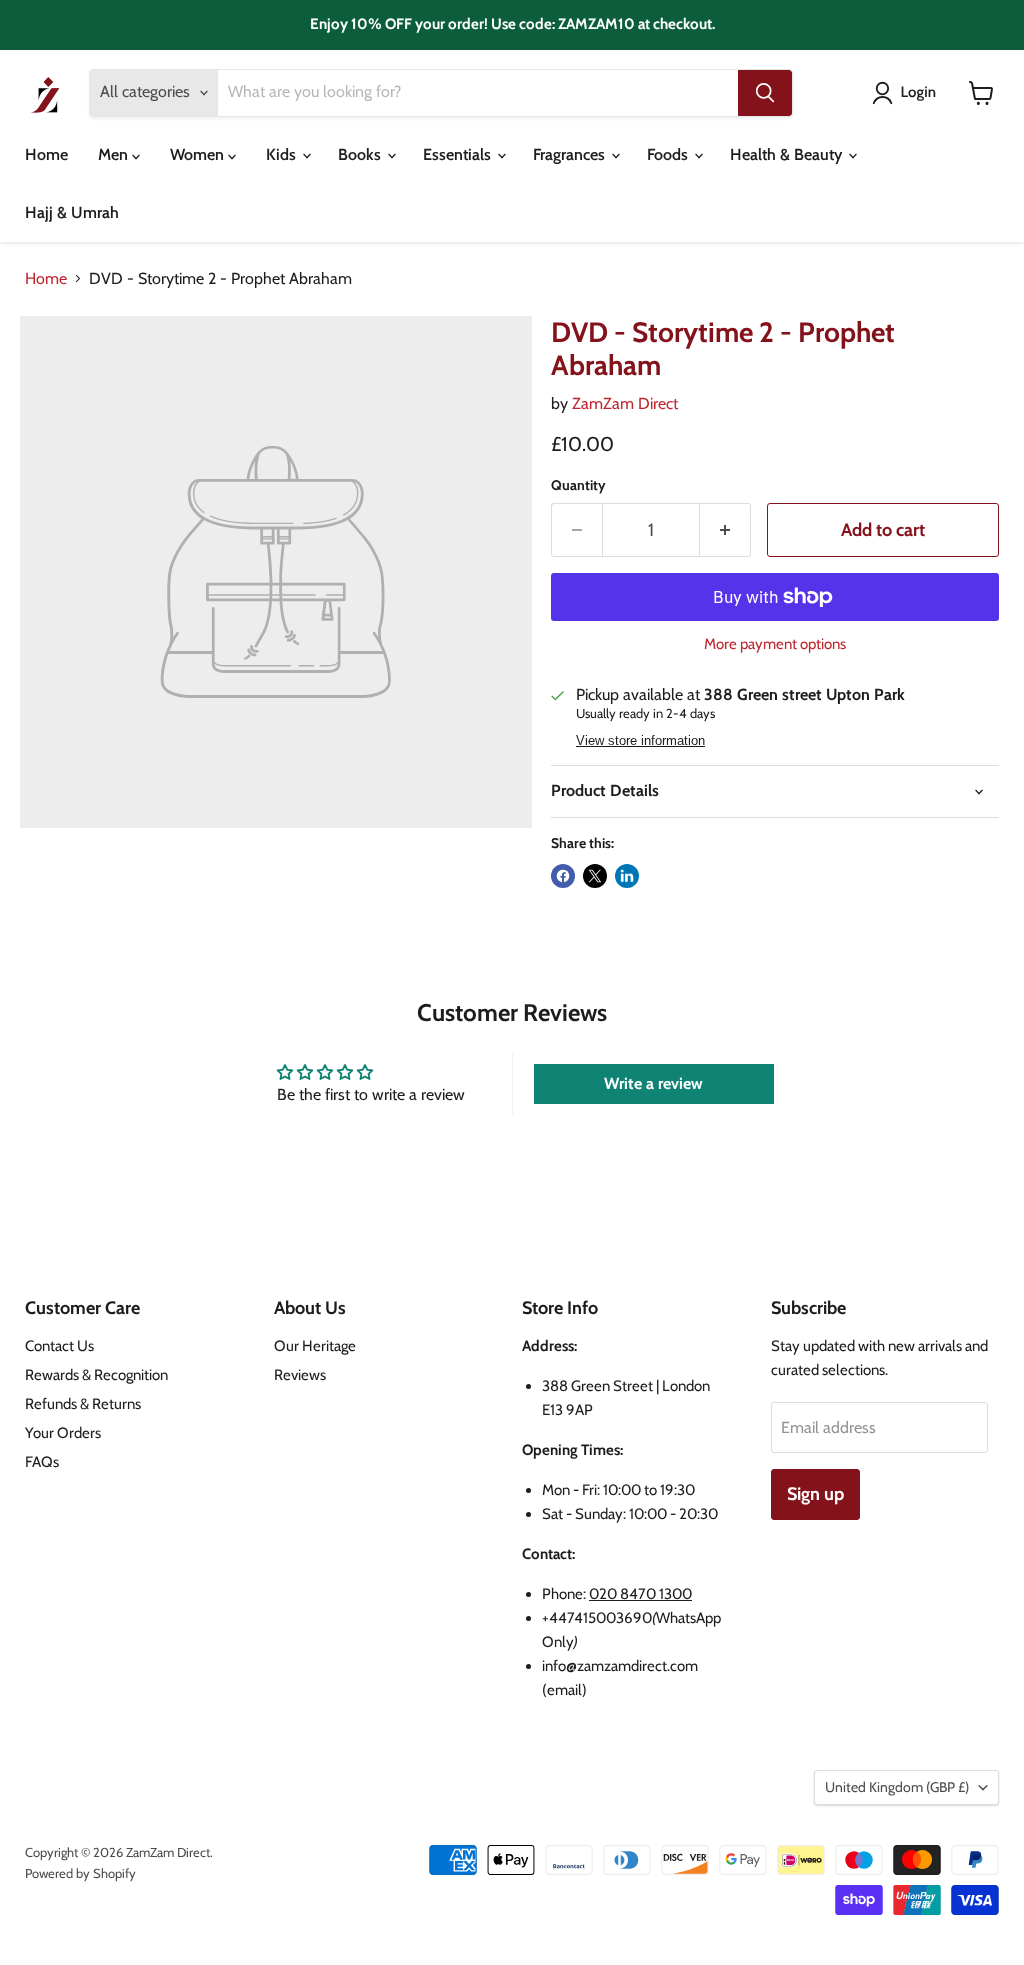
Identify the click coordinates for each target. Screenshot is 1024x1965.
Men (115, 154)
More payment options (775, 644)
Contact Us (59, 1346)
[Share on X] (595, 876)
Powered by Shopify (80, 1873)
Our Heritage (315, 1346)
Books (361, 154)
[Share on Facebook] (563, 876)
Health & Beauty (788, 154)
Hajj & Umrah (72, 212)
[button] (908, 93)
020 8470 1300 (640, 1594)
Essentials (459, 154)
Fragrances (571, 154)
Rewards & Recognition (96, 1375)
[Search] (765, 93)
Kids (283, 154)
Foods (669, 154)
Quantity (578, 485)
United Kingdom (897, 1787)
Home (46, 154)
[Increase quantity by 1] (725, 530)
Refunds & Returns (83, 1404)
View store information (640, 741)
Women (199, 154)
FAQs (42, 1462)
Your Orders (63, 1433)
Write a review (653, 1083)
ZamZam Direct (625, 403)
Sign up (815, 1494)
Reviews (300, 1375)
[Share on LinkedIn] (627, 876)
